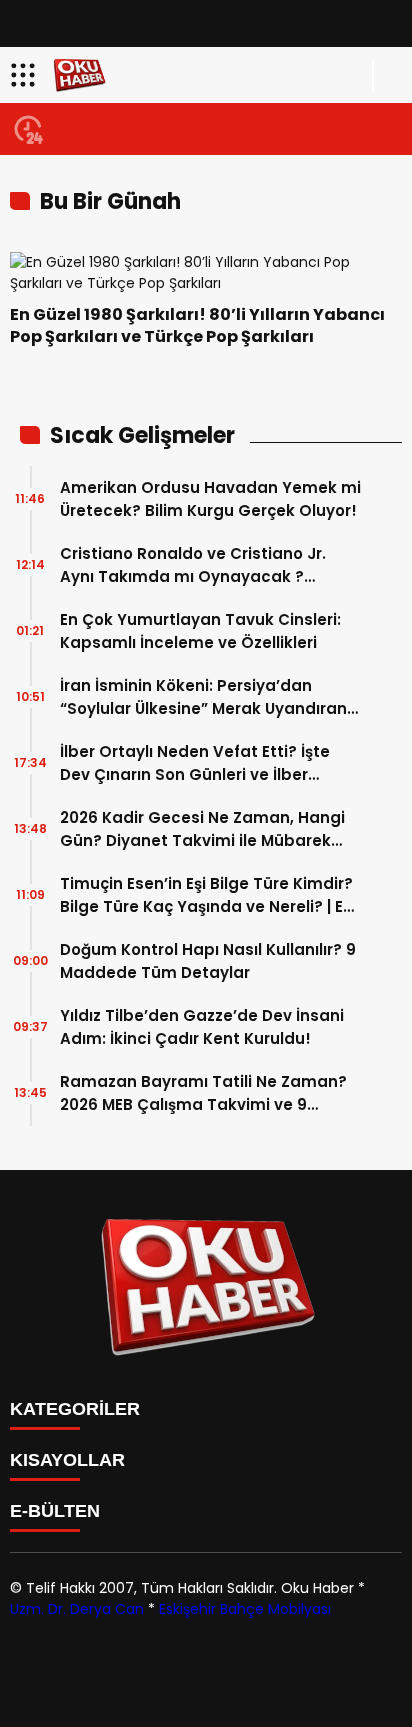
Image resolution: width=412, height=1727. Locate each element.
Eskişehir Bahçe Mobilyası (245, 1609)
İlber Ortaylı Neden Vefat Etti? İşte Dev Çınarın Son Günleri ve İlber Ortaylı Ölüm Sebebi (195, 763)
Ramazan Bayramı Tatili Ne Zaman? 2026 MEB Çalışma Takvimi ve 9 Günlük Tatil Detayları (203, 1093)
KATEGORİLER (75, 1409)
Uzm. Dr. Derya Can (77, 1609)
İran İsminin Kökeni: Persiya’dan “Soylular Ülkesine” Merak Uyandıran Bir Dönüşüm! (203, 697)
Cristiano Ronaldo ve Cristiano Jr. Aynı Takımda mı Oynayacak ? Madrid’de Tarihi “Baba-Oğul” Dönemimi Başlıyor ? (193, 565)
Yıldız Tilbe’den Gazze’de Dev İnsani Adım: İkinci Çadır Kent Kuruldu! (202, 1027)
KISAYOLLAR (67, 1460)
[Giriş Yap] (388, 75)
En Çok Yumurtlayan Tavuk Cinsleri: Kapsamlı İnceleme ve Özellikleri (200, 631)
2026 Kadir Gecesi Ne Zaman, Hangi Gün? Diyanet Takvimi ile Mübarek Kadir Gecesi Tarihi (202, 829)
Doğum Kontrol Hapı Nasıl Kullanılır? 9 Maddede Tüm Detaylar (208, 961)
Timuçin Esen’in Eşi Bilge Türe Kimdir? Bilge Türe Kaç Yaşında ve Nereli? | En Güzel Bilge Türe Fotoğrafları (206, 895)
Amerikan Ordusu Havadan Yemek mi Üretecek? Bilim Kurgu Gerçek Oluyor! (210, 499)
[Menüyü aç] (25, 75)
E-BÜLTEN (55, 1511)
